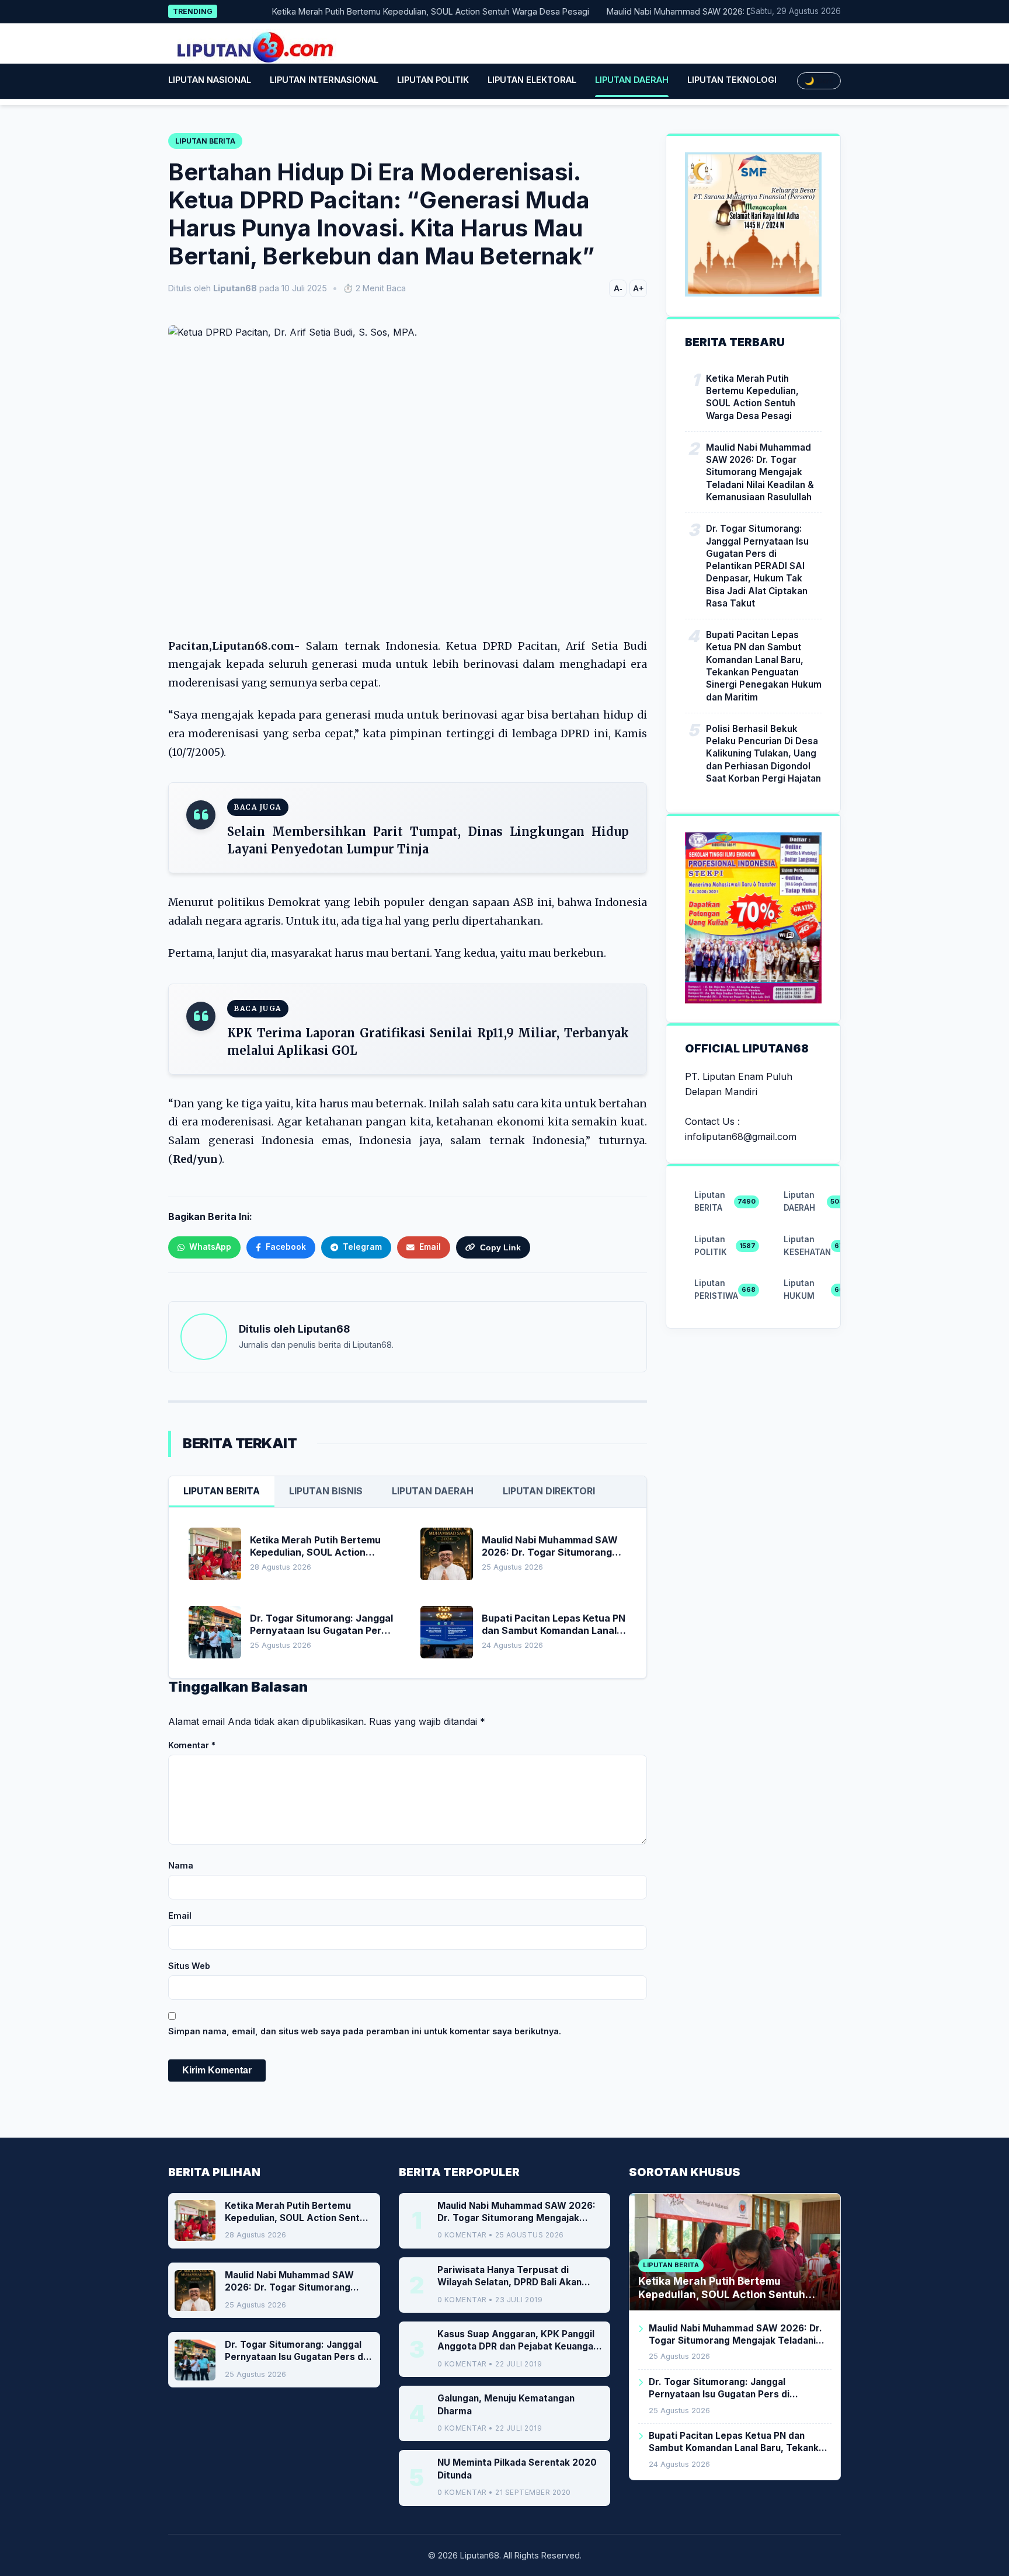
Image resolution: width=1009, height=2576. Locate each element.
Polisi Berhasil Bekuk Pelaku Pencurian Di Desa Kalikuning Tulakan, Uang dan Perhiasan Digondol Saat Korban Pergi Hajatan (763, 754)
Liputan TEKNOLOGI (732, 80)
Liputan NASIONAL (210, 80)
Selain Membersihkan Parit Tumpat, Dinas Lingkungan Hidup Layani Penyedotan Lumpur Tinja (428, 840)
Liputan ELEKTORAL (532, 80)
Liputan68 (324, 1329)
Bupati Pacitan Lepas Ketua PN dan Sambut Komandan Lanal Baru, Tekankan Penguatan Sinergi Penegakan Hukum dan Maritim (764, 666)
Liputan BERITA (222, 1491)
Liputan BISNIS (326, 1491)
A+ (638, 288)
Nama (181, 1865)
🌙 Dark (819, 81)
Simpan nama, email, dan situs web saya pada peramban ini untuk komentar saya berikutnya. (365, 2031)
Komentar (192, 1745)
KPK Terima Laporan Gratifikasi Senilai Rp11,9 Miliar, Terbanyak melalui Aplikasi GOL (428, 1042)
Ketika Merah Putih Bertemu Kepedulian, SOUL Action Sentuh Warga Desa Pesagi (396, 11)
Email (180, 1916)
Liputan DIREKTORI (549, 1491)
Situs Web (189, 1966)
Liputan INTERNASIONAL (324, 80)
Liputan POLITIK (433, 80)
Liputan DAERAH (632, 80)
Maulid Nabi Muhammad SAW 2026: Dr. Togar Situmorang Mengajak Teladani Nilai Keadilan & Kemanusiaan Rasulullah (760, 472)
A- (618, 288)
